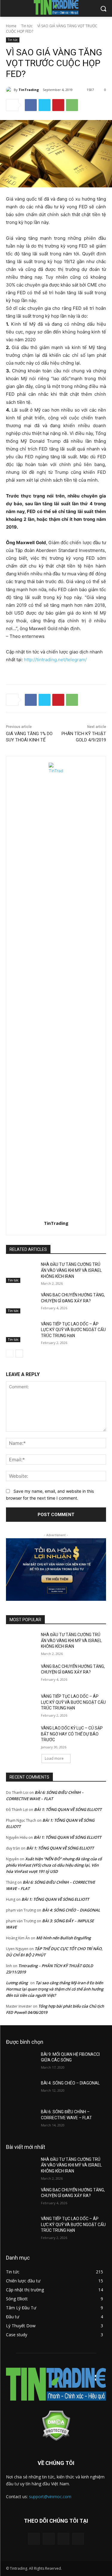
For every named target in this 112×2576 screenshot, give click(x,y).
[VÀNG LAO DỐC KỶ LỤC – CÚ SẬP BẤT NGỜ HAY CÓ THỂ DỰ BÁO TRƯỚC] (21, 1736)
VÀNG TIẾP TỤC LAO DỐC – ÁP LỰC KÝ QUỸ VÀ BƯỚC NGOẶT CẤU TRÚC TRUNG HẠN (73, 1330)
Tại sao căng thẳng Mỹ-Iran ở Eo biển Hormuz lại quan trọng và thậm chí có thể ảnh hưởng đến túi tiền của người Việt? (55, 1989)
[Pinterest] (58, 105)
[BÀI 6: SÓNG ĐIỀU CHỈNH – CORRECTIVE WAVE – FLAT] (21, 2120)
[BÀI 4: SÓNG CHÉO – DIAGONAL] (21, 2091)
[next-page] (19, 1354)
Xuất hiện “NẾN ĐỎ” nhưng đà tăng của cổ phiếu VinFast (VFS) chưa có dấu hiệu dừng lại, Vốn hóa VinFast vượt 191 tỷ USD (54, 1865)
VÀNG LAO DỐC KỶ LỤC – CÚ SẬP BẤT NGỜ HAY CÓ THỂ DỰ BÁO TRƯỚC (72, 1734)
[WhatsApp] (72, 105)
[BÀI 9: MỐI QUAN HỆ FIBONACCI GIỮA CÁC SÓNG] (21, 2062)
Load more (54, 1758)
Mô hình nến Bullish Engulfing (63, 1938)
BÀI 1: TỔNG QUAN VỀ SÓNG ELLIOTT (68, 1809)
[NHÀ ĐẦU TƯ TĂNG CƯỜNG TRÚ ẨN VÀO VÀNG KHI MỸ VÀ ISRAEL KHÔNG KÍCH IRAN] (21, 1272)
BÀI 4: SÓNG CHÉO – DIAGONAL (71, 1910)
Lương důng (17, 1983)
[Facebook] (31, 105)
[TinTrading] (10, 90)
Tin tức (27, 26)
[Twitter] (45, 105)
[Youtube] (78, 2539)
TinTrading (29, 90)
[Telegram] (49, 2539)
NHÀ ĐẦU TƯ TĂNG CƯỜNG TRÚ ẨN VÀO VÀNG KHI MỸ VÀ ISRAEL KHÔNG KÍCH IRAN (71, 1270)
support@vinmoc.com (50, 2497)
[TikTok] (63, 2539)
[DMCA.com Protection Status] (56, 2439)
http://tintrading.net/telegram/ (55, 660)
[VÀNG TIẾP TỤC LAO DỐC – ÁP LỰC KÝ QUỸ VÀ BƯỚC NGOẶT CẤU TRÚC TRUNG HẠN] (21, 1332)
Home (11, 26)
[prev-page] (10, 1354)
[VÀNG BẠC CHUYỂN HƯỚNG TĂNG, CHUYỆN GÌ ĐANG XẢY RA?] (21, 1303)
